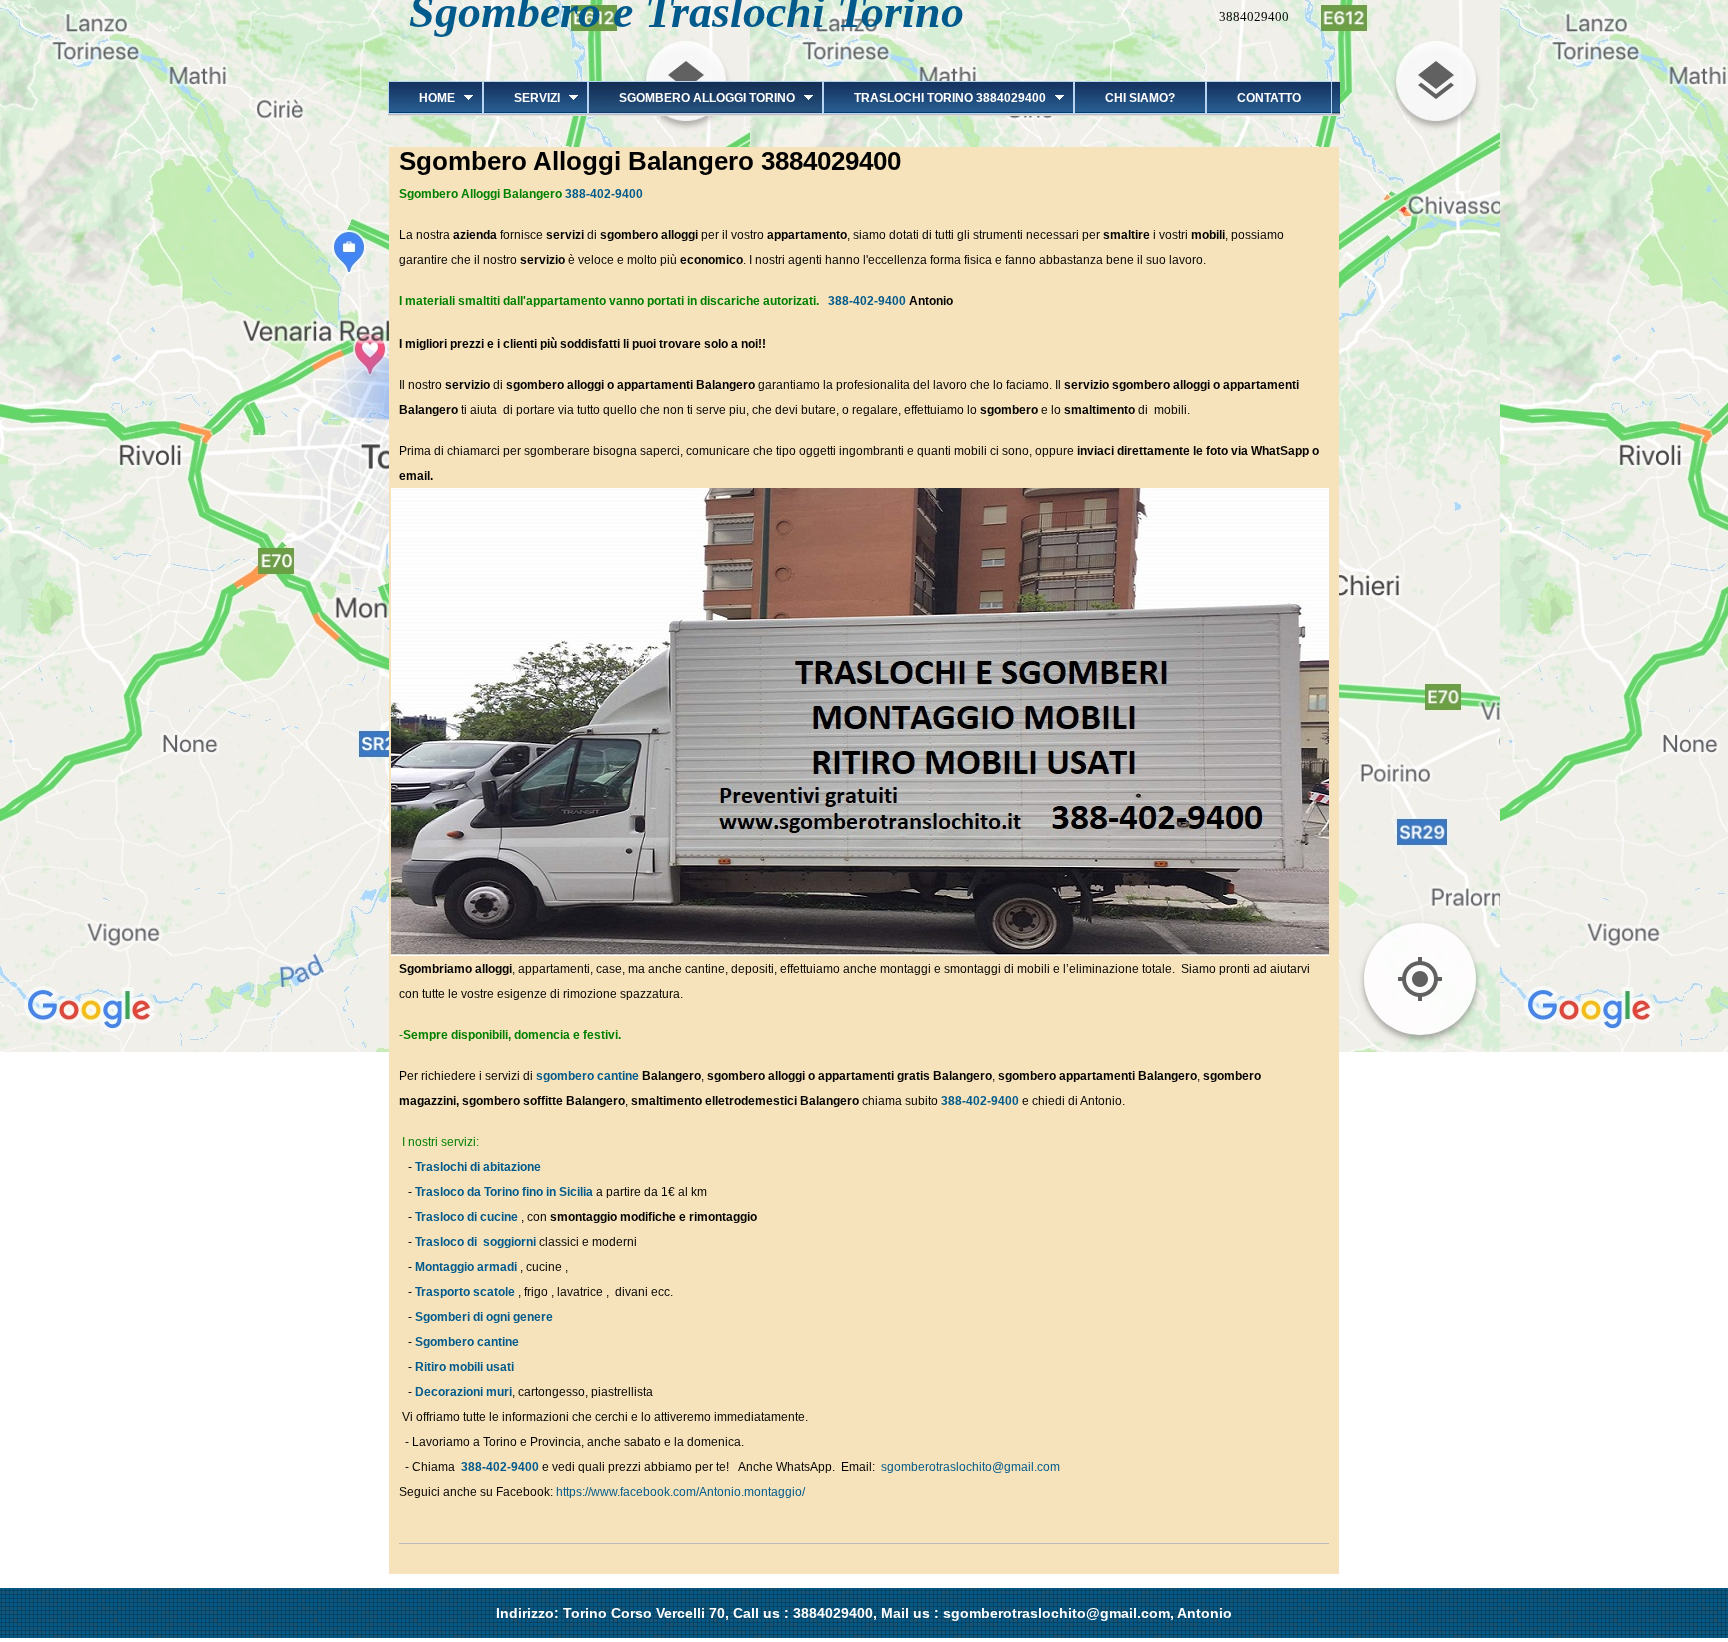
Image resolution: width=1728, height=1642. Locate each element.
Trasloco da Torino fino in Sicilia (504, 1192)
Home (421, 98)
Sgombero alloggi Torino (691, 98)
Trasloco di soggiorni (475, 1242)
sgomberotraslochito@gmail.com (970, 1467)
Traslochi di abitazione (479, 1167)
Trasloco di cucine (466, 1217)
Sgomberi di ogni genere (484, 1317)
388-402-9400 (604, 194)
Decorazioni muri (463, 1392)
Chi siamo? (1140, 98)
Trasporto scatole (465, 1292)
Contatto (1269, 98)
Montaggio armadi (466, 1267)
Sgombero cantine (467, 1342)
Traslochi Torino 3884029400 (934, 98)
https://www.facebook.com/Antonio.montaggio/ (680, 1492)
